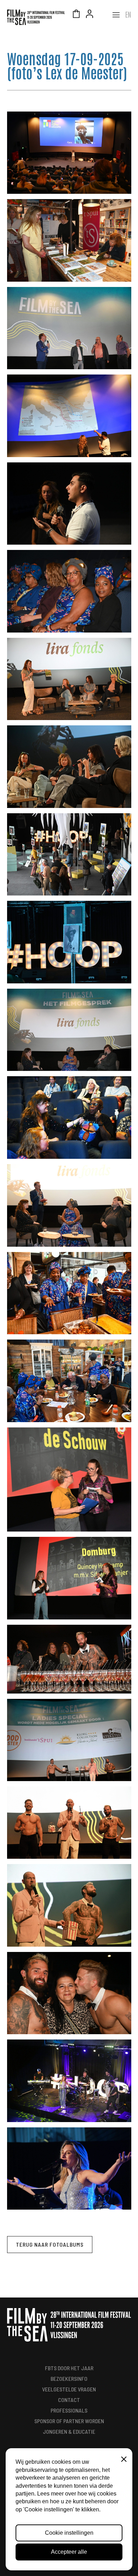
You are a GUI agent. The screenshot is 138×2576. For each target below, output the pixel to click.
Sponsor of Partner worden (69, 2421)
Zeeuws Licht (103, 15)
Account (90, 15)
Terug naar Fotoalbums (50, 2244)
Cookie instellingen (69, 2533)
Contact (69, 2400)
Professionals (69, 2410)
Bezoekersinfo (69, 2379)
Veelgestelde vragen (69, 2389)
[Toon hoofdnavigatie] (116, 15)
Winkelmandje (76, 15)
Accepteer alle (69, 2552)
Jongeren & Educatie (69, 2431)
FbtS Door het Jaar (69, 2368)
